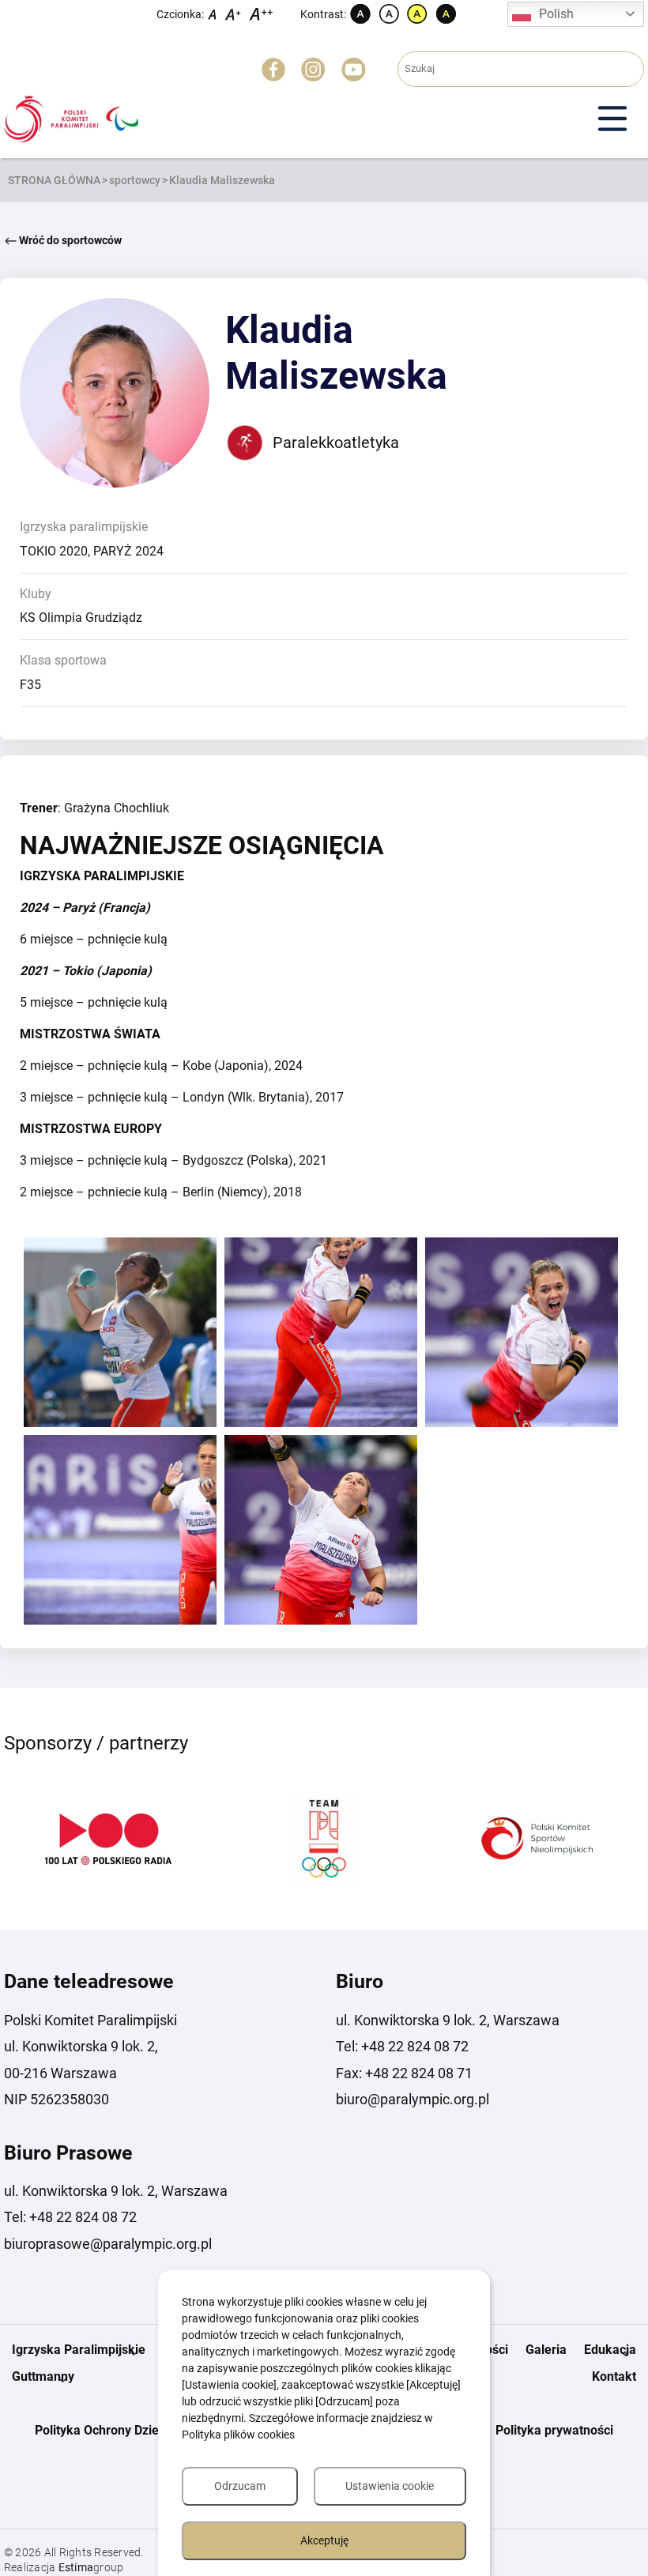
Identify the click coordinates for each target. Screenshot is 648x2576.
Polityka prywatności (554, 2430)
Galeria (546, 2350)
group (91, 2567)
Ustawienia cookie (390, 2486)
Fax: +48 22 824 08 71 (404, 2073)
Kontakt (614, 2376)
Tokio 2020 (54, 551)
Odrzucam (240, 2486)
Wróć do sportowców (69, 240)
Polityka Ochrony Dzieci (102, 2430)
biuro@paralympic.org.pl (413, 2099)
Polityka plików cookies (238, 2435)
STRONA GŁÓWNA (54, 180)
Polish (556, 14)
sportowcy (135, 180)
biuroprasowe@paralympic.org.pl (108, 2244)
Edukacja (610, 2350)
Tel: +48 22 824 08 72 (402, 2046)
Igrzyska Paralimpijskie (79, 2350)
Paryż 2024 (128, 551)
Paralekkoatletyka (336, 443)
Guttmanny (43, 2376)
